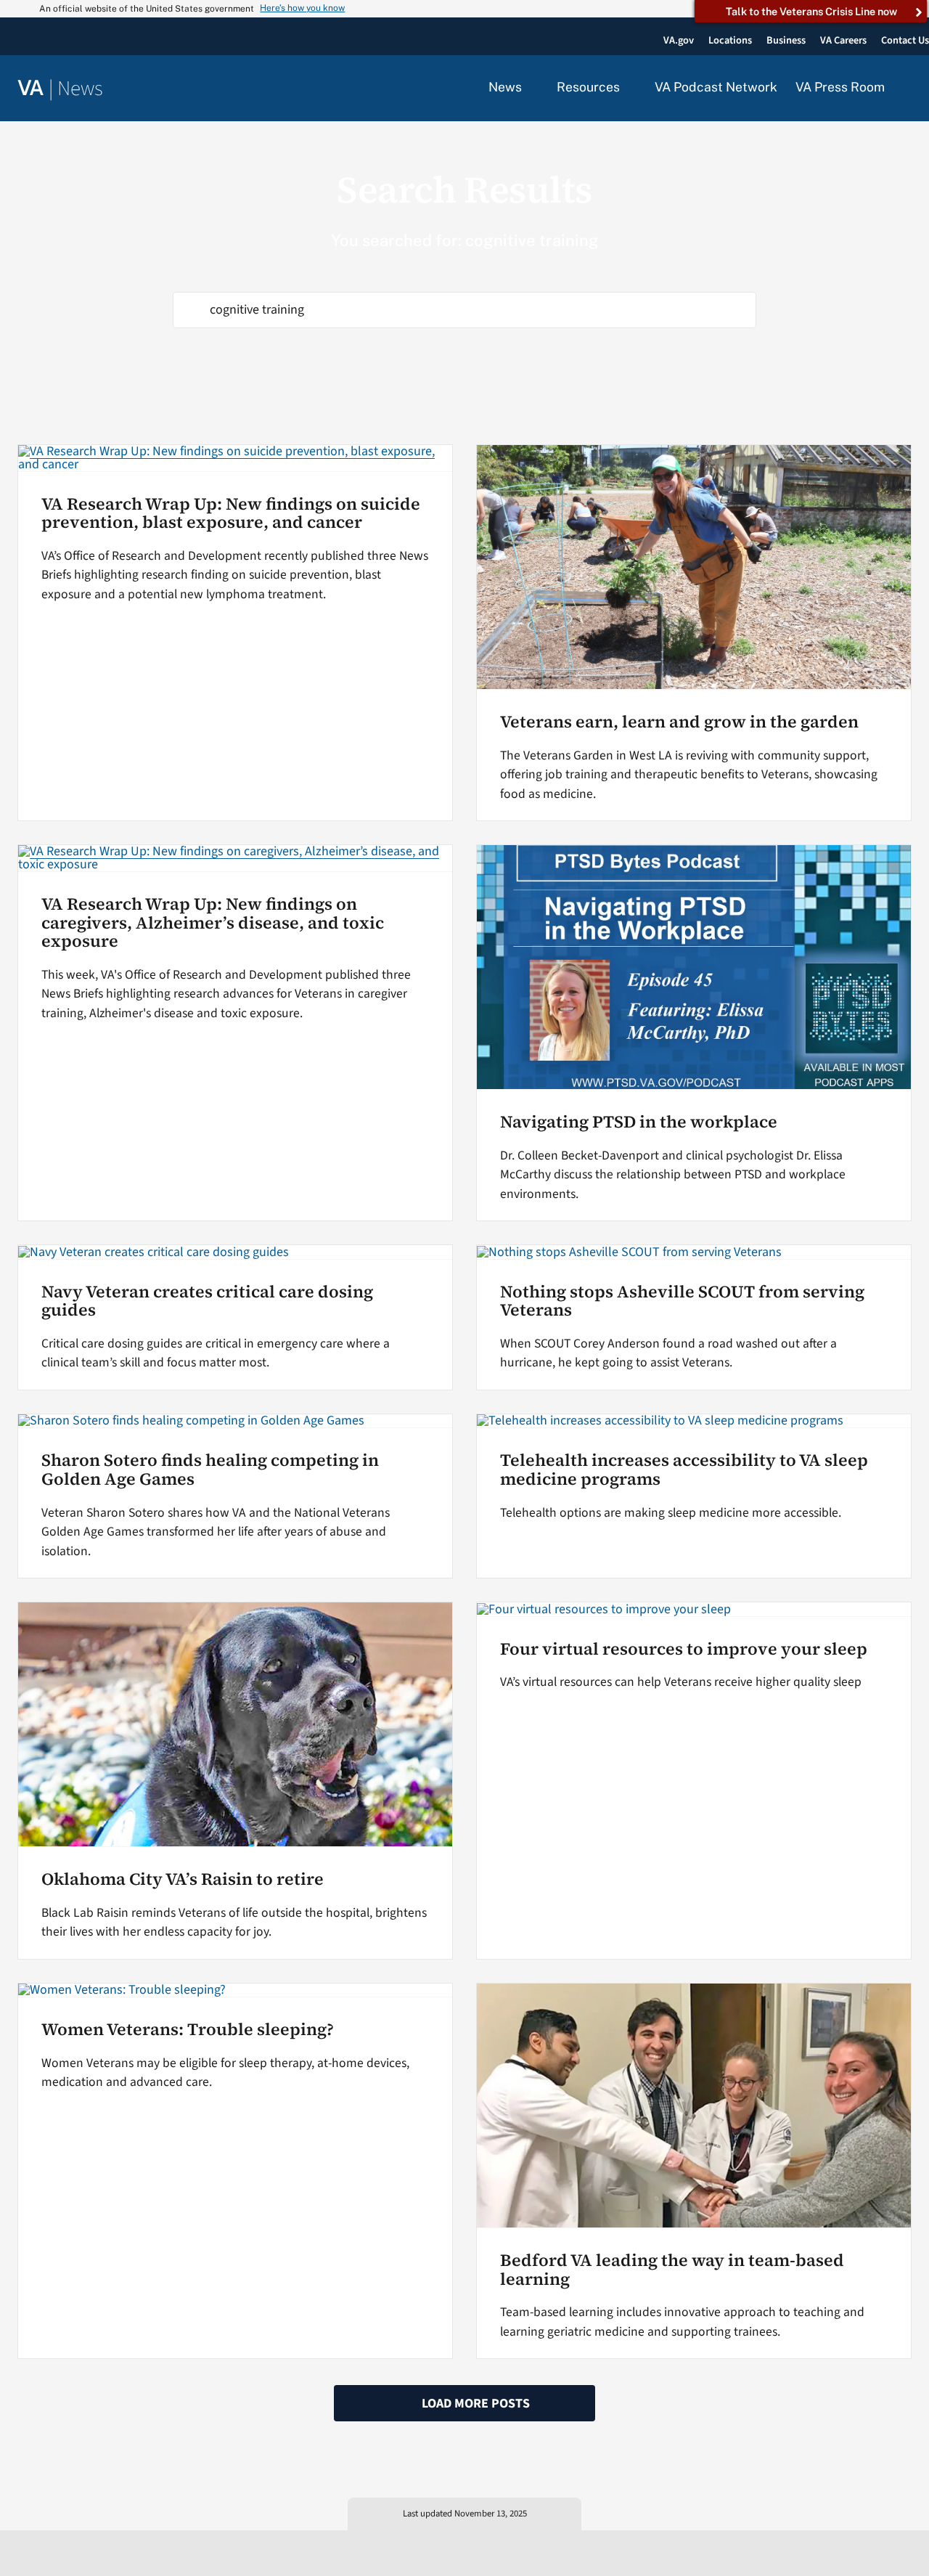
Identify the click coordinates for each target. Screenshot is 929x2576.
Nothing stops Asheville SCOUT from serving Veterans (682, 1301)
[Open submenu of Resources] (628, 88)
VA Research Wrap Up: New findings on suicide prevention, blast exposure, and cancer (231, 513)
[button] (907, 89)
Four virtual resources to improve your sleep (684, 1649)
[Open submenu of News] (530, 88)
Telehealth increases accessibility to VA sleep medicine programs (684, 1470)
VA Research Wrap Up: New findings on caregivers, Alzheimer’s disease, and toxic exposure (213, 922)
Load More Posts (476, 2404)
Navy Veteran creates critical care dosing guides (207, 1301)
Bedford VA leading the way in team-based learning (672, 2270)
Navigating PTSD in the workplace (639, 1122)
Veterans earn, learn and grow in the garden (679, 722)
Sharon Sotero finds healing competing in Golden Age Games (210, 1470)
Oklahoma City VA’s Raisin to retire (183, 1879)
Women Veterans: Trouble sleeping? (188, 2029)
